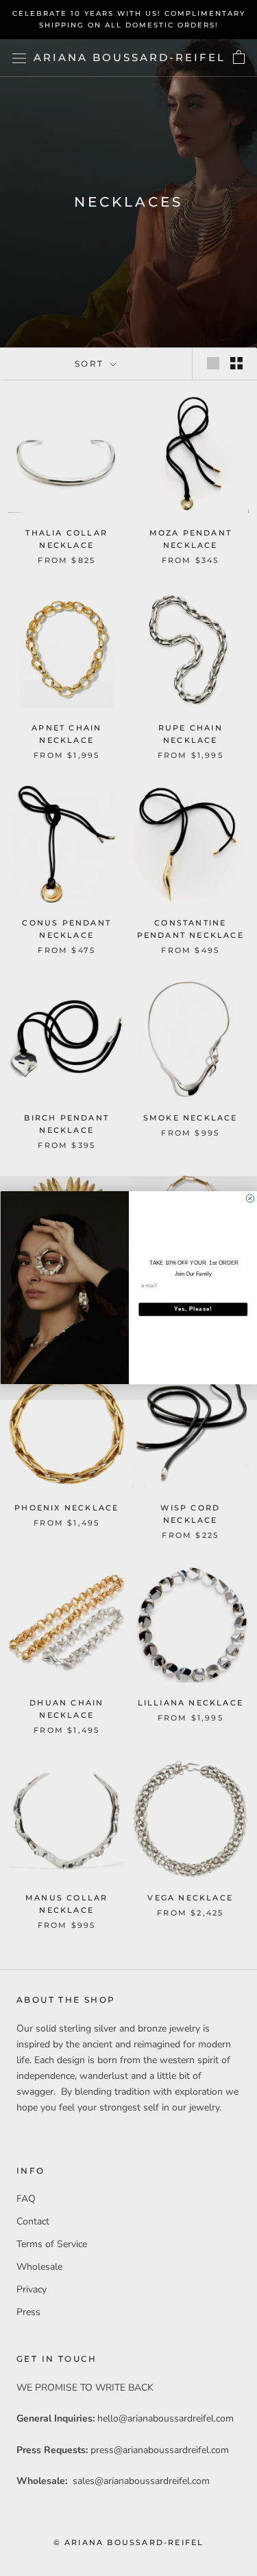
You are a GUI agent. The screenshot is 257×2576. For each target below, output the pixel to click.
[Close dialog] (250, 1199)
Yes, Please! (193, 1309)
